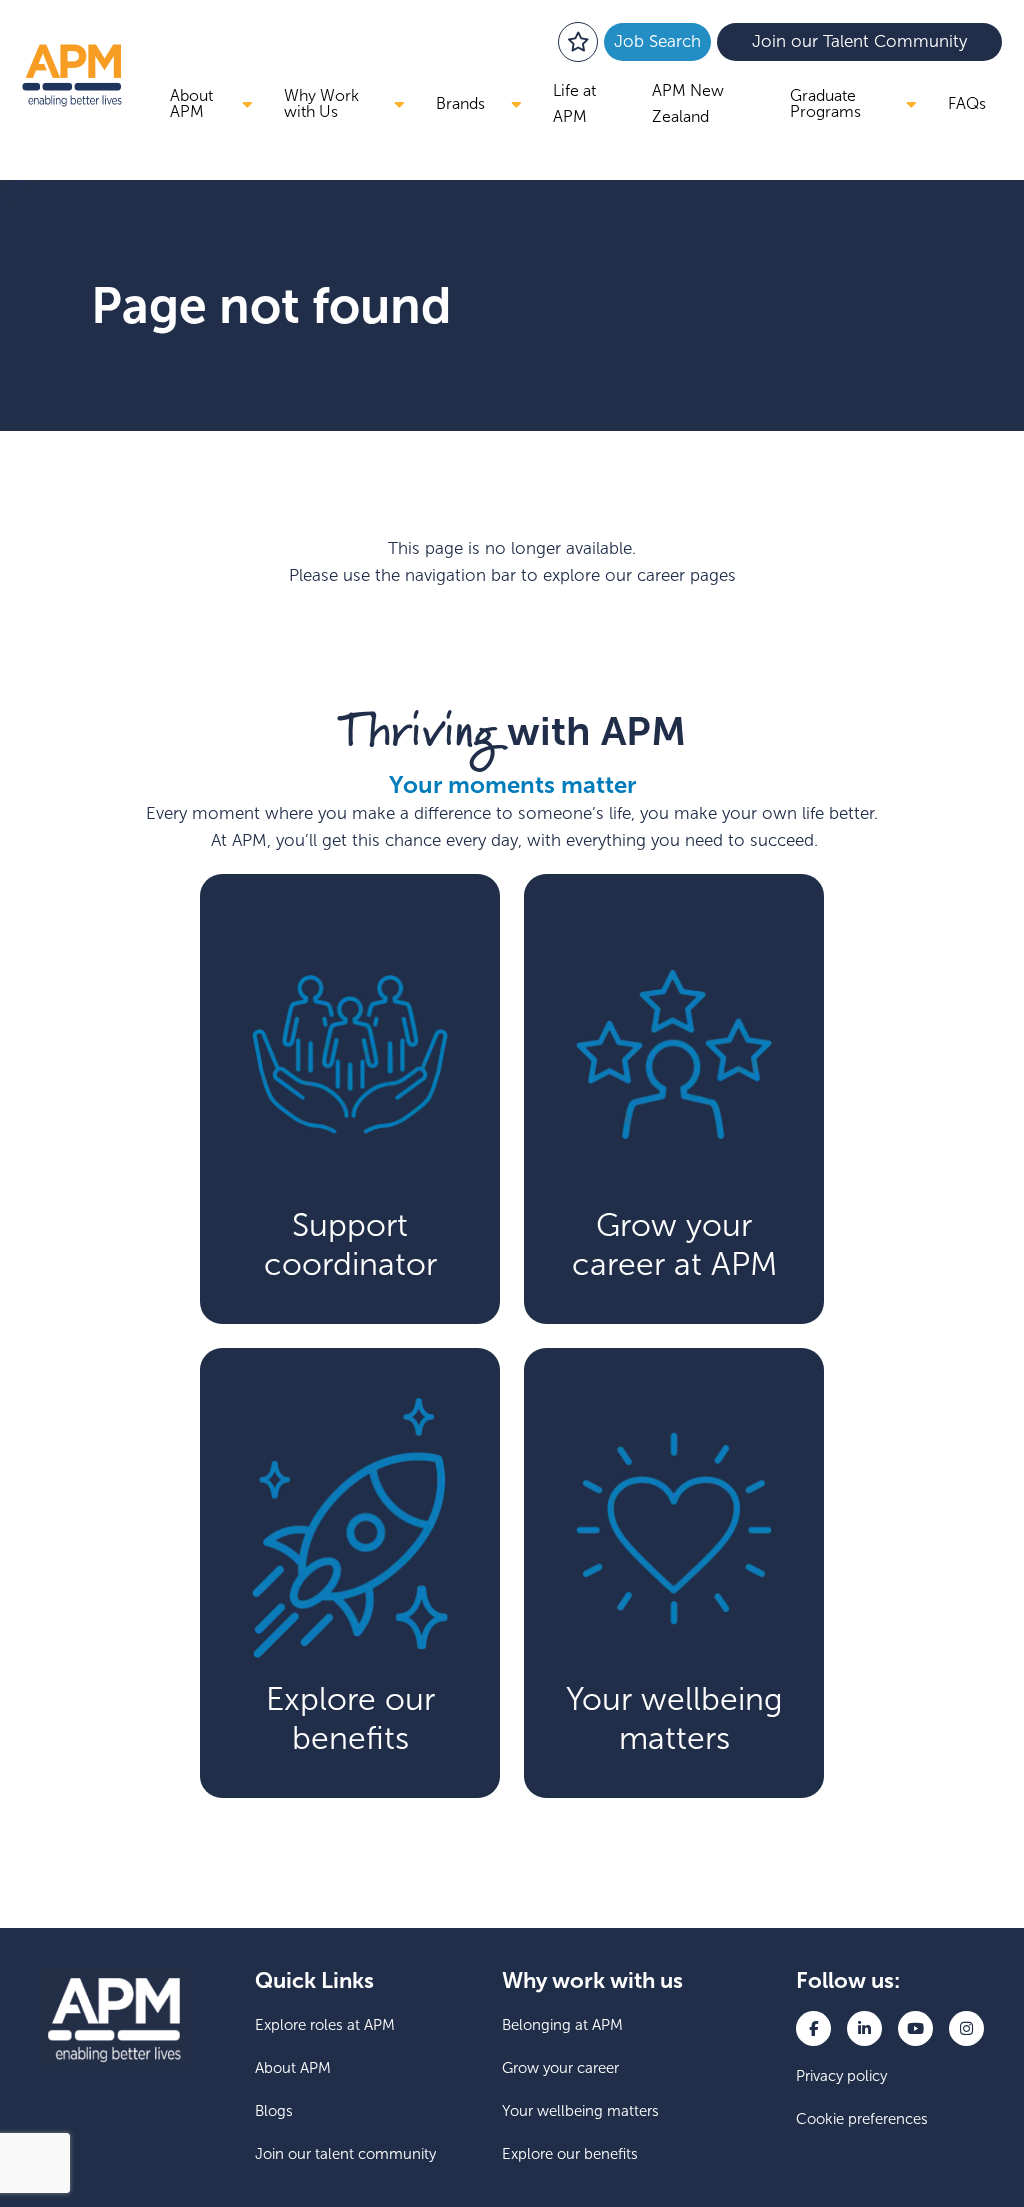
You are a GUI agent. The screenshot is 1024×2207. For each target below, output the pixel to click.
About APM (191, 104)
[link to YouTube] (915, 2028)
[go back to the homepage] (72, 75)
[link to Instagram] (966, 2028)
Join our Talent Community (859, 41)
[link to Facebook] (813, 2028)
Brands (460, 104)
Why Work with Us (321, 104)
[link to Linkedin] (864, 2028)
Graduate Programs (825, 104)
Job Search (657, 41)
